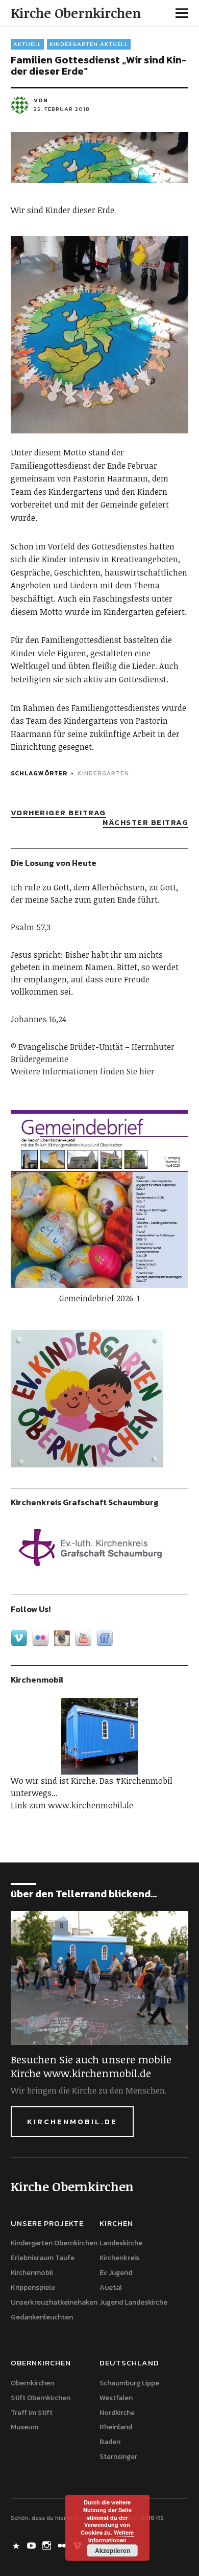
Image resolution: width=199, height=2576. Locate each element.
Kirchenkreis (119, 2258)
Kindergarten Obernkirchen (54, 2243)
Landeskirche (121, 2243)
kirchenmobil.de (72, 2121)
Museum (24, 2427)
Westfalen (116, 2398)
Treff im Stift (32, 2413)
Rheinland (116, 2427)
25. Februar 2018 (62, 109)
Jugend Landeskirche (133, 2302)
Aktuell (27, 44)
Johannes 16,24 (39, 1019)
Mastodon (17, 2545)
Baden (110, 2442)
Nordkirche (117, 2413)
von (41, 100)
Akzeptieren (113, 2550)
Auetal (111, 2287)
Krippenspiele (33, 2287)
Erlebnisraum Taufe (43, 2258)
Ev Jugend (116, 2273)
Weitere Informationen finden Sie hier (83, 1071)
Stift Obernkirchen (41, 2398)
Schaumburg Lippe (129, 2383)
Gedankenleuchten (42, 2317)
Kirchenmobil (32, 2273)
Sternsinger (118, 2457)
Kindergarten (103, 773)
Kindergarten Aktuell (89, 44)
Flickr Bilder (63, 2545)
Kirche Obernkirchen (76, 13)
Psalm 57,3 (31, 927)
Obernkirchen (32, 2383)
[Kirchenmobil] (100, 1736)
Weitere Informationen (111, 2536)
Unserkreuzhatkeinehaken (54, 2302)
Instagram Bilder (48, 2545)
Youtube (33, 2545)
